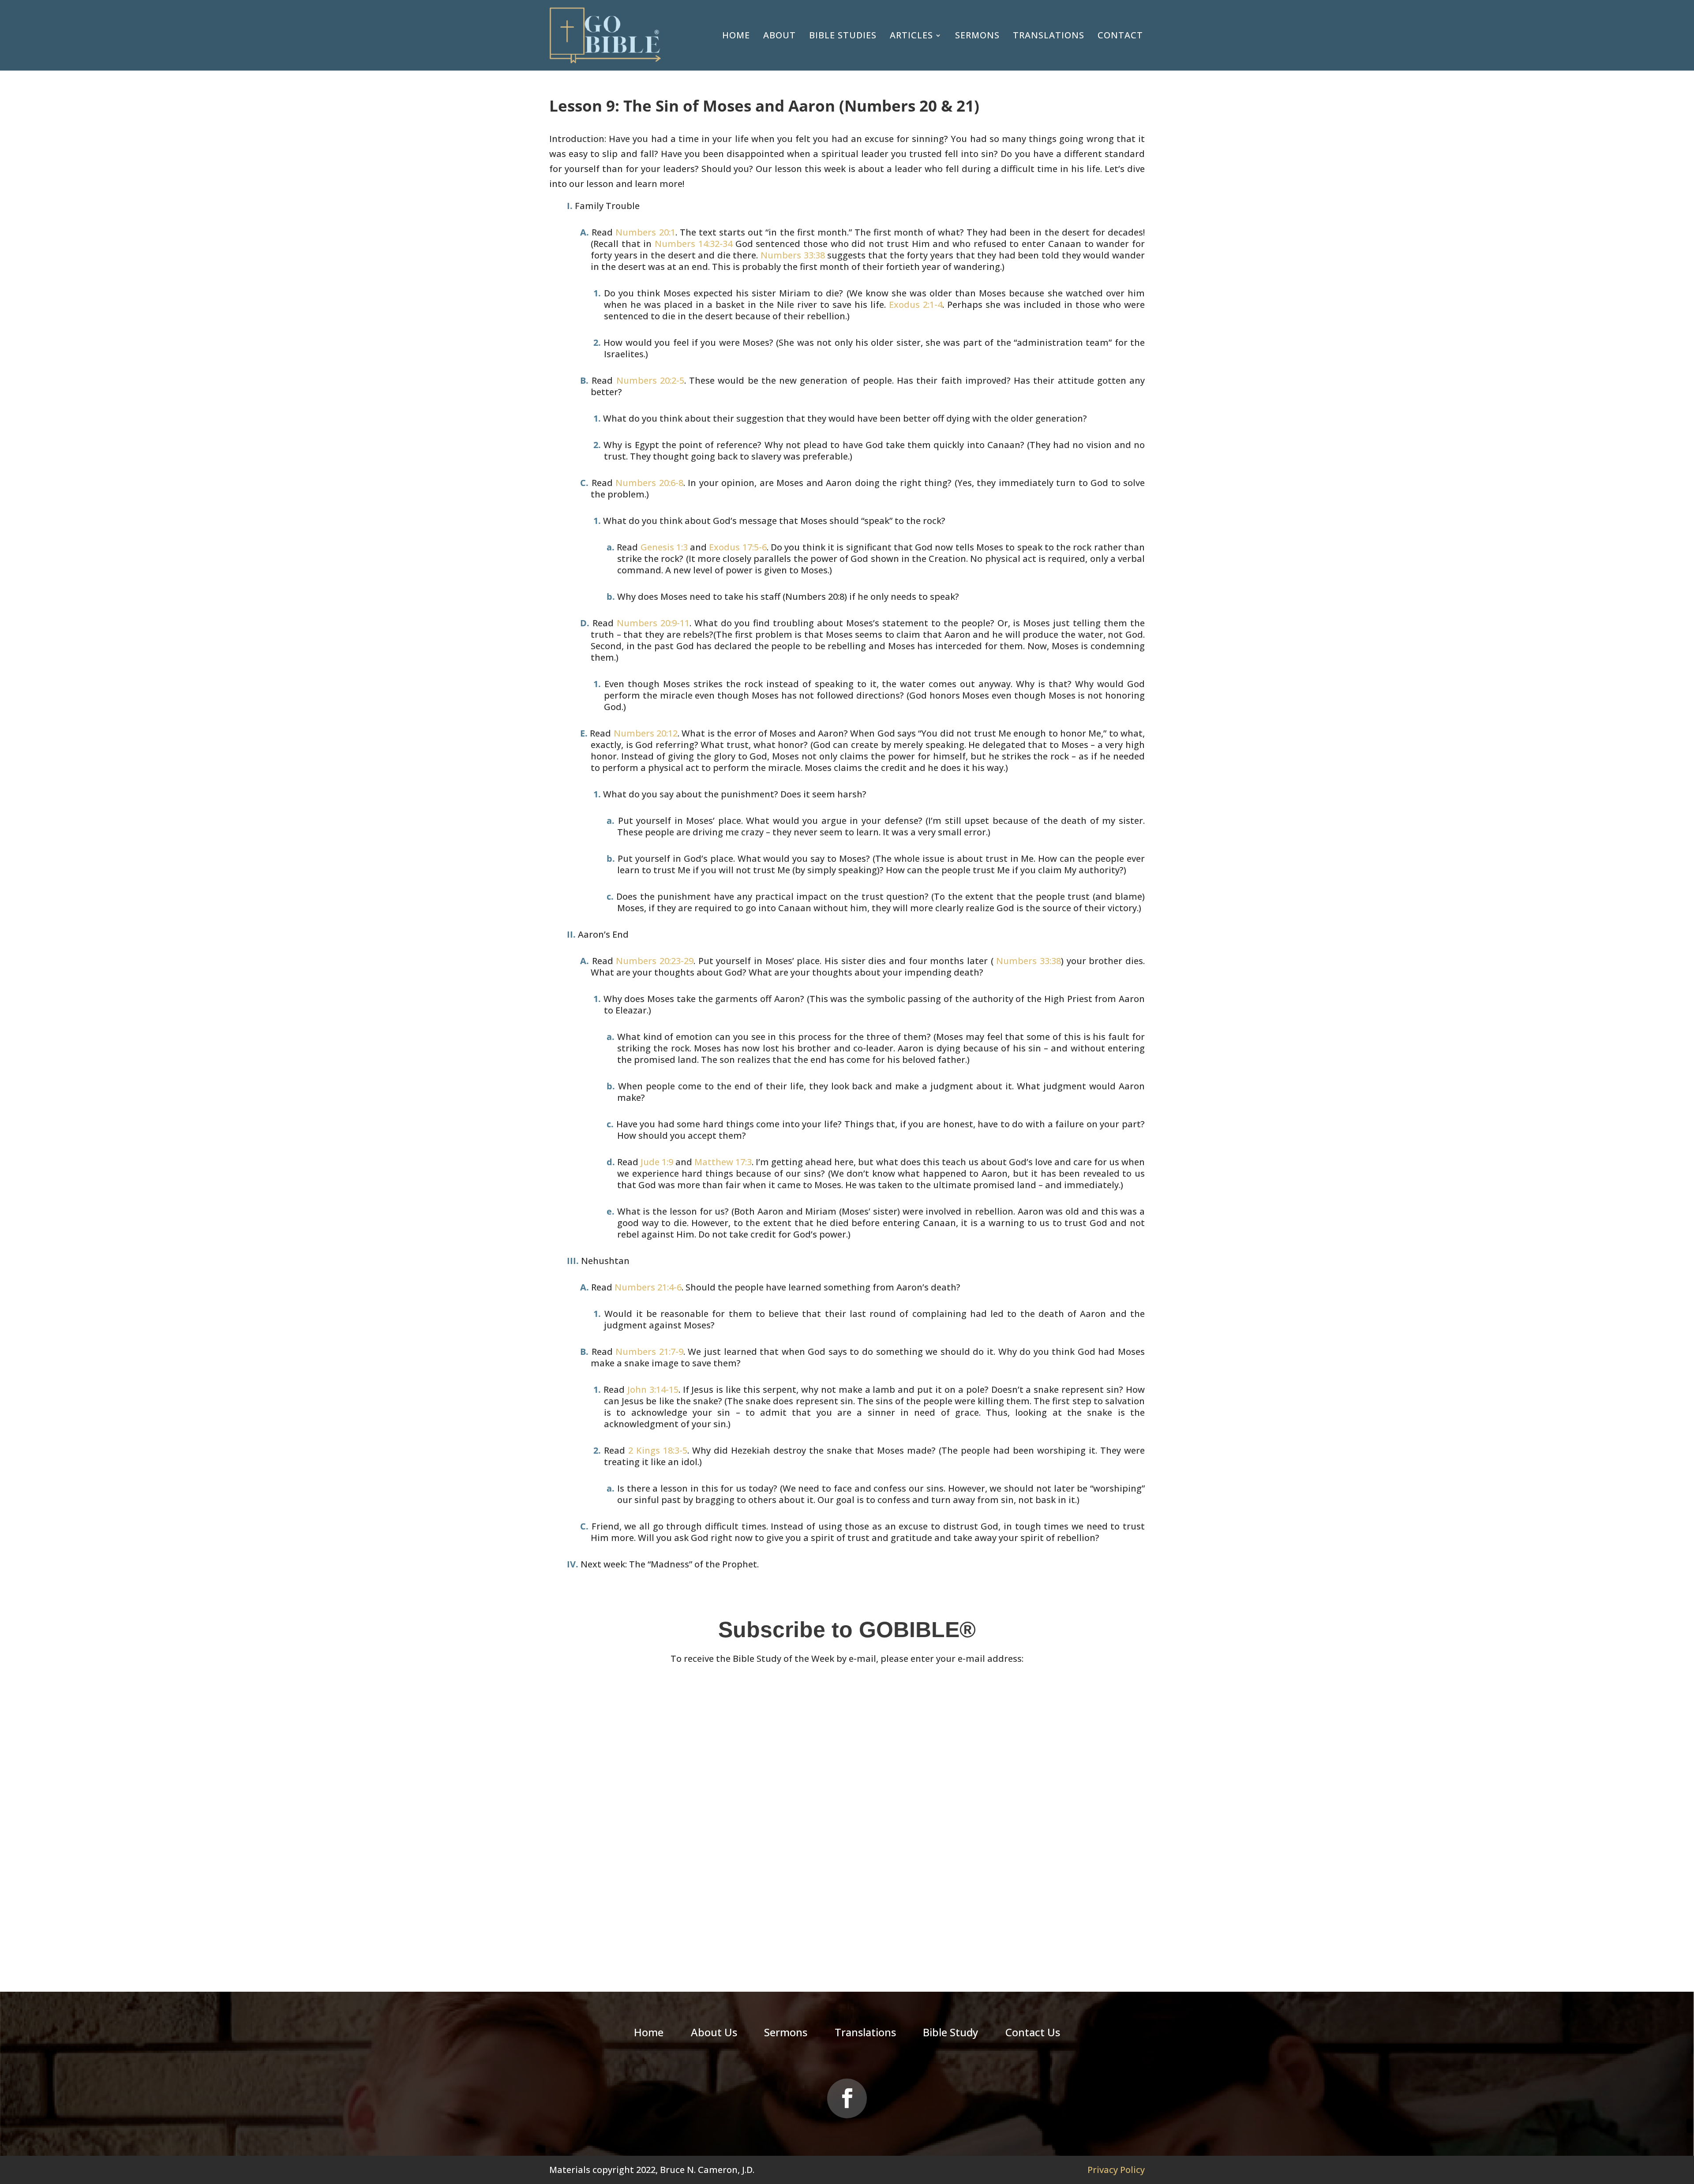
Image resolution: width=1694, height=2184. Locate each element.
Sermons (977, 35)
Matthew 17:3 (723, 1162)
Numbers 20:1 (645, 232)
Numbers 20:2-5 (650, 380)
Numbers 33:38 (793, 255)
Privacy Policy (1116, 2170)
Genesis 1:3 (664, 547)
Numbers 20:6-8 (649, 483)
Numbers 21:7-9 (649, 1352)
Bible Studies (843, 35)
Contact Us (1033, 2034)
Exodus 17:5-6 (738, 547)
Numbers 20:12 (646, 733)
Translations (1049, 35)
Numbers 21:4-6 (648, 1287)
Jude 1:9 (657, 1162)
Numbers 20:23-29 (655, 961)
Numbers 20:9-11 (653, 623)
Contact (1120, 35)
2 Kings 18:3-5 (658, 1450)
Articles (911, 35)
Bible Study (950, 2034)
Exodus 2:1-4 (916, 305)
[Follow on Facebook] (847, 2098)
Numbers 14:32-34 (693, 244)
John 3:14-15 (653, 1389)
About (780, 35)
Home (736, 35)
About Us (714, 2034)
